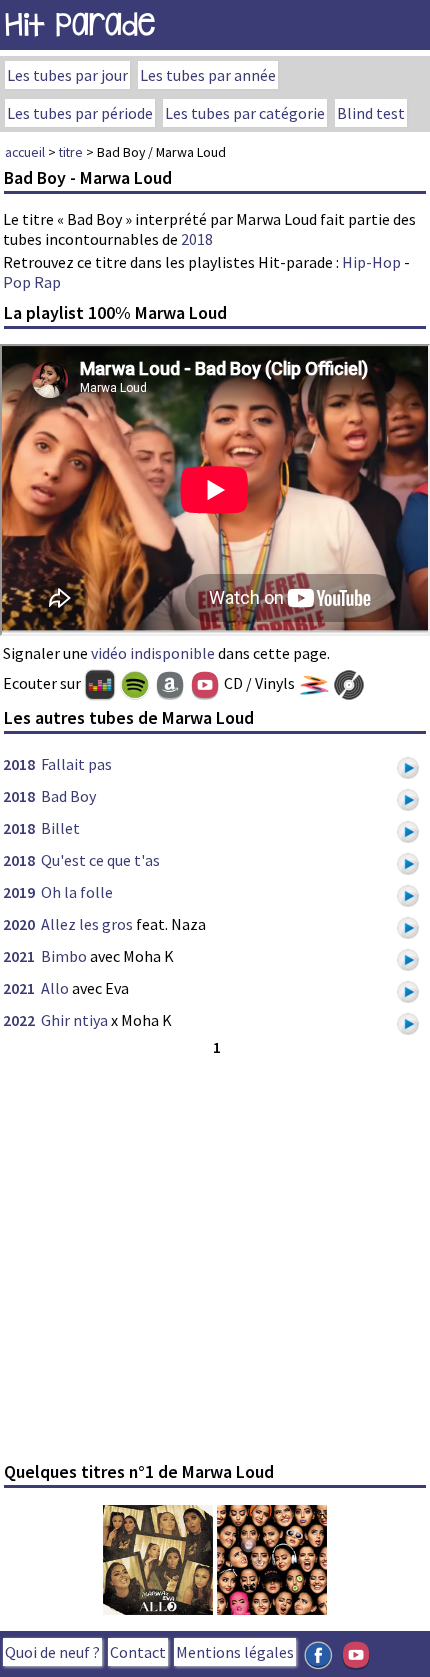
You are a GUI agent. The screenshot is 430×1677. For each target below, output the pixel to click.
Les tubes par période (80, 113)
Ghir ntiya (74, 1020)
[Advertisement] (215, 1256)
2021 (19, 956)
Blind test (371, 113)
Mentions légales (235, 1652)
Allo (55, 988)
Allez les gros (87, 924)
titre (71, 152)
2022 (19, 1020)
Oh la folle (77, 892)
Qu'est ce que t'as (100, 860)
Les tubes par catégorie (245, 113)
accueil (25, 152)
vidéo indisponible (153, 653)
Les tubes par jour (67, 75)
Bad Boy (68, 796)
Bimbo (64, 956)
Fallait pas (76, 764)
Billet (60, 828)
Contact (138, 1652)
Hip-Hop (371, 262)
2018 (197, 239)
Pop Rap (32, 282)
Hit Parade (80, 24)
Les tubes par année (208, 75)
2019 (19, 892)
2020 (19, 924)
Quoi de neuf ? (52, 1652)
